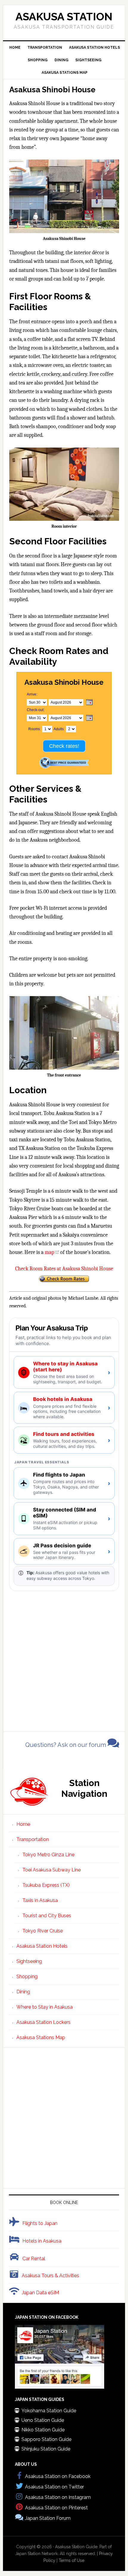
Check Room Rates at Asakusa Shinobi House (64, 1269)
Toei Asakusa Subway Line (51, 1870)
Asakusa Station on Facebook (58, 2476)
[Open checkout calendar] (89, 718)
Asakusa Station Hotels (42, 1946)
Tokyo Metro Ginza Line (48, 1855)
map (49, 1252)
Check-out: (36, 710)
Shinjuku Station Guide (46, 2449)
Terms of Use (71, 2560)
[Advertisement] (64, 1655)
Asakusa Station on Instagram (58, 2497)
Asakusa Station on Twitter (54, 2487)
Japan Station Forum (48, 2518)
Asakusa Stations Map (41, 2037)
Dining (23, 1992)
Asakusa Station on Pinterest (56, 2508)
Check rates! (64, 746)
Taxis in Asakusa (40, 1900)
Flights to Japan (40, 2223)
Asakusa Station (64, 16)
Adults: (59, 729)
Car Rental (34, 2259)
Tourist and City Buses (47, 1916)
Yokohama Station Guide (49, 2411)
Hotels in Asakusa (42, 2241)
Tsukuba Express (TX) (46, 1885)
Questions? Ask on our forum (66, 1745)
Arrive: (32, 694)
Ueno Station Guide (43, 2420)
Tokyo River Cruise (43, 1931)
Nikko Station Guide (43, 2430)
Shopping (27, 1977)
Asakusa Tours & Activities (50, 2276)
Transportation (33, 1839)
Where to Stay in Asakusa (45, 2007)
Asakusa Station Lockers (43, 2022)
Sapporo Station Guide (46, 2439)
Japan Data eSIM (40, 2293)
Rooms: (35, 729)
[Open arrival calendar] (89, 703)
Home (23, 1824)
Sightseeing (29, 1961)
